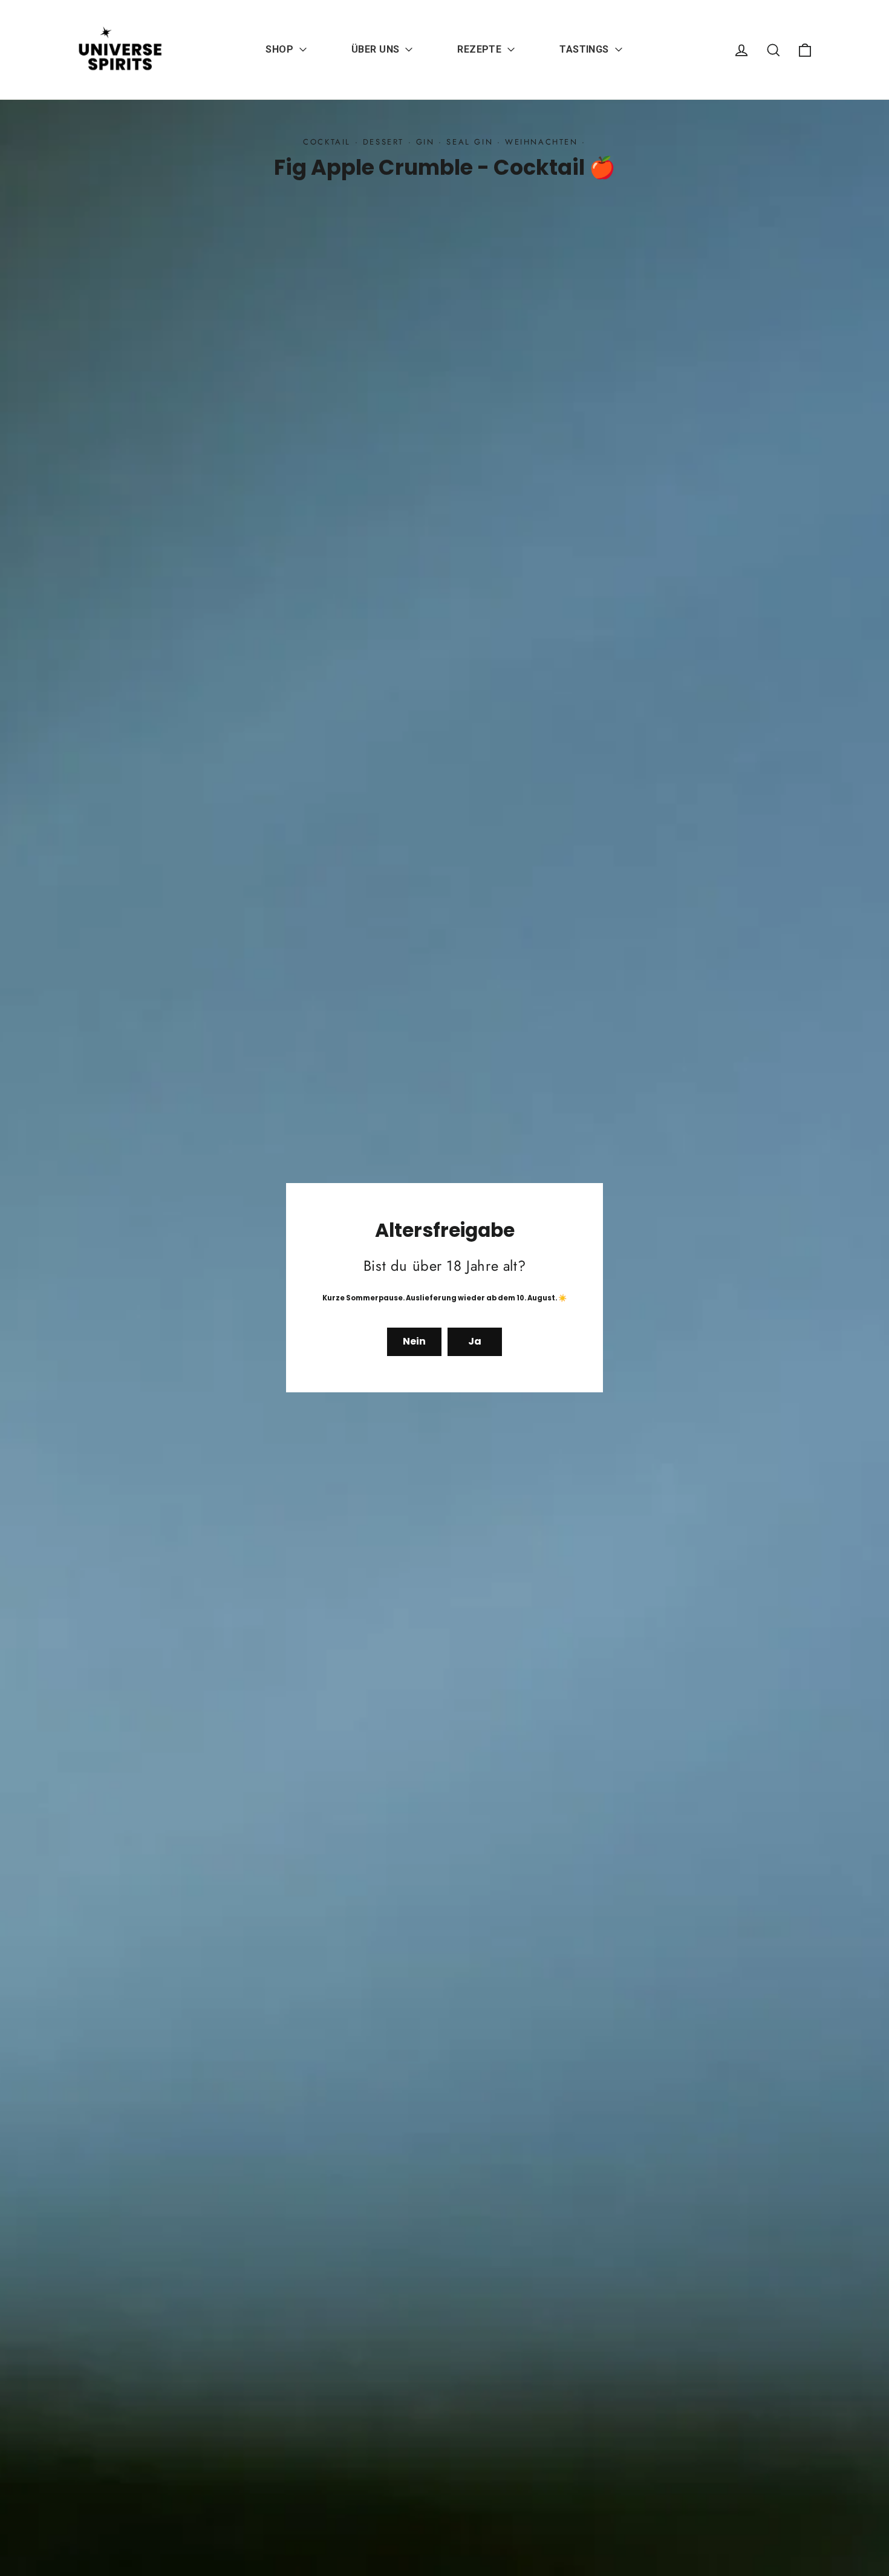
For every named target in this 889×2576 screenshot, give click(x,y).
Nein (414, 1342)
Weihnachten (542, 142)
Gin (425, 142)
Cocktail (327, 142)
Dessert (383, 142)
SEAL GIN (470, 142)
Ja (475, 1342)
